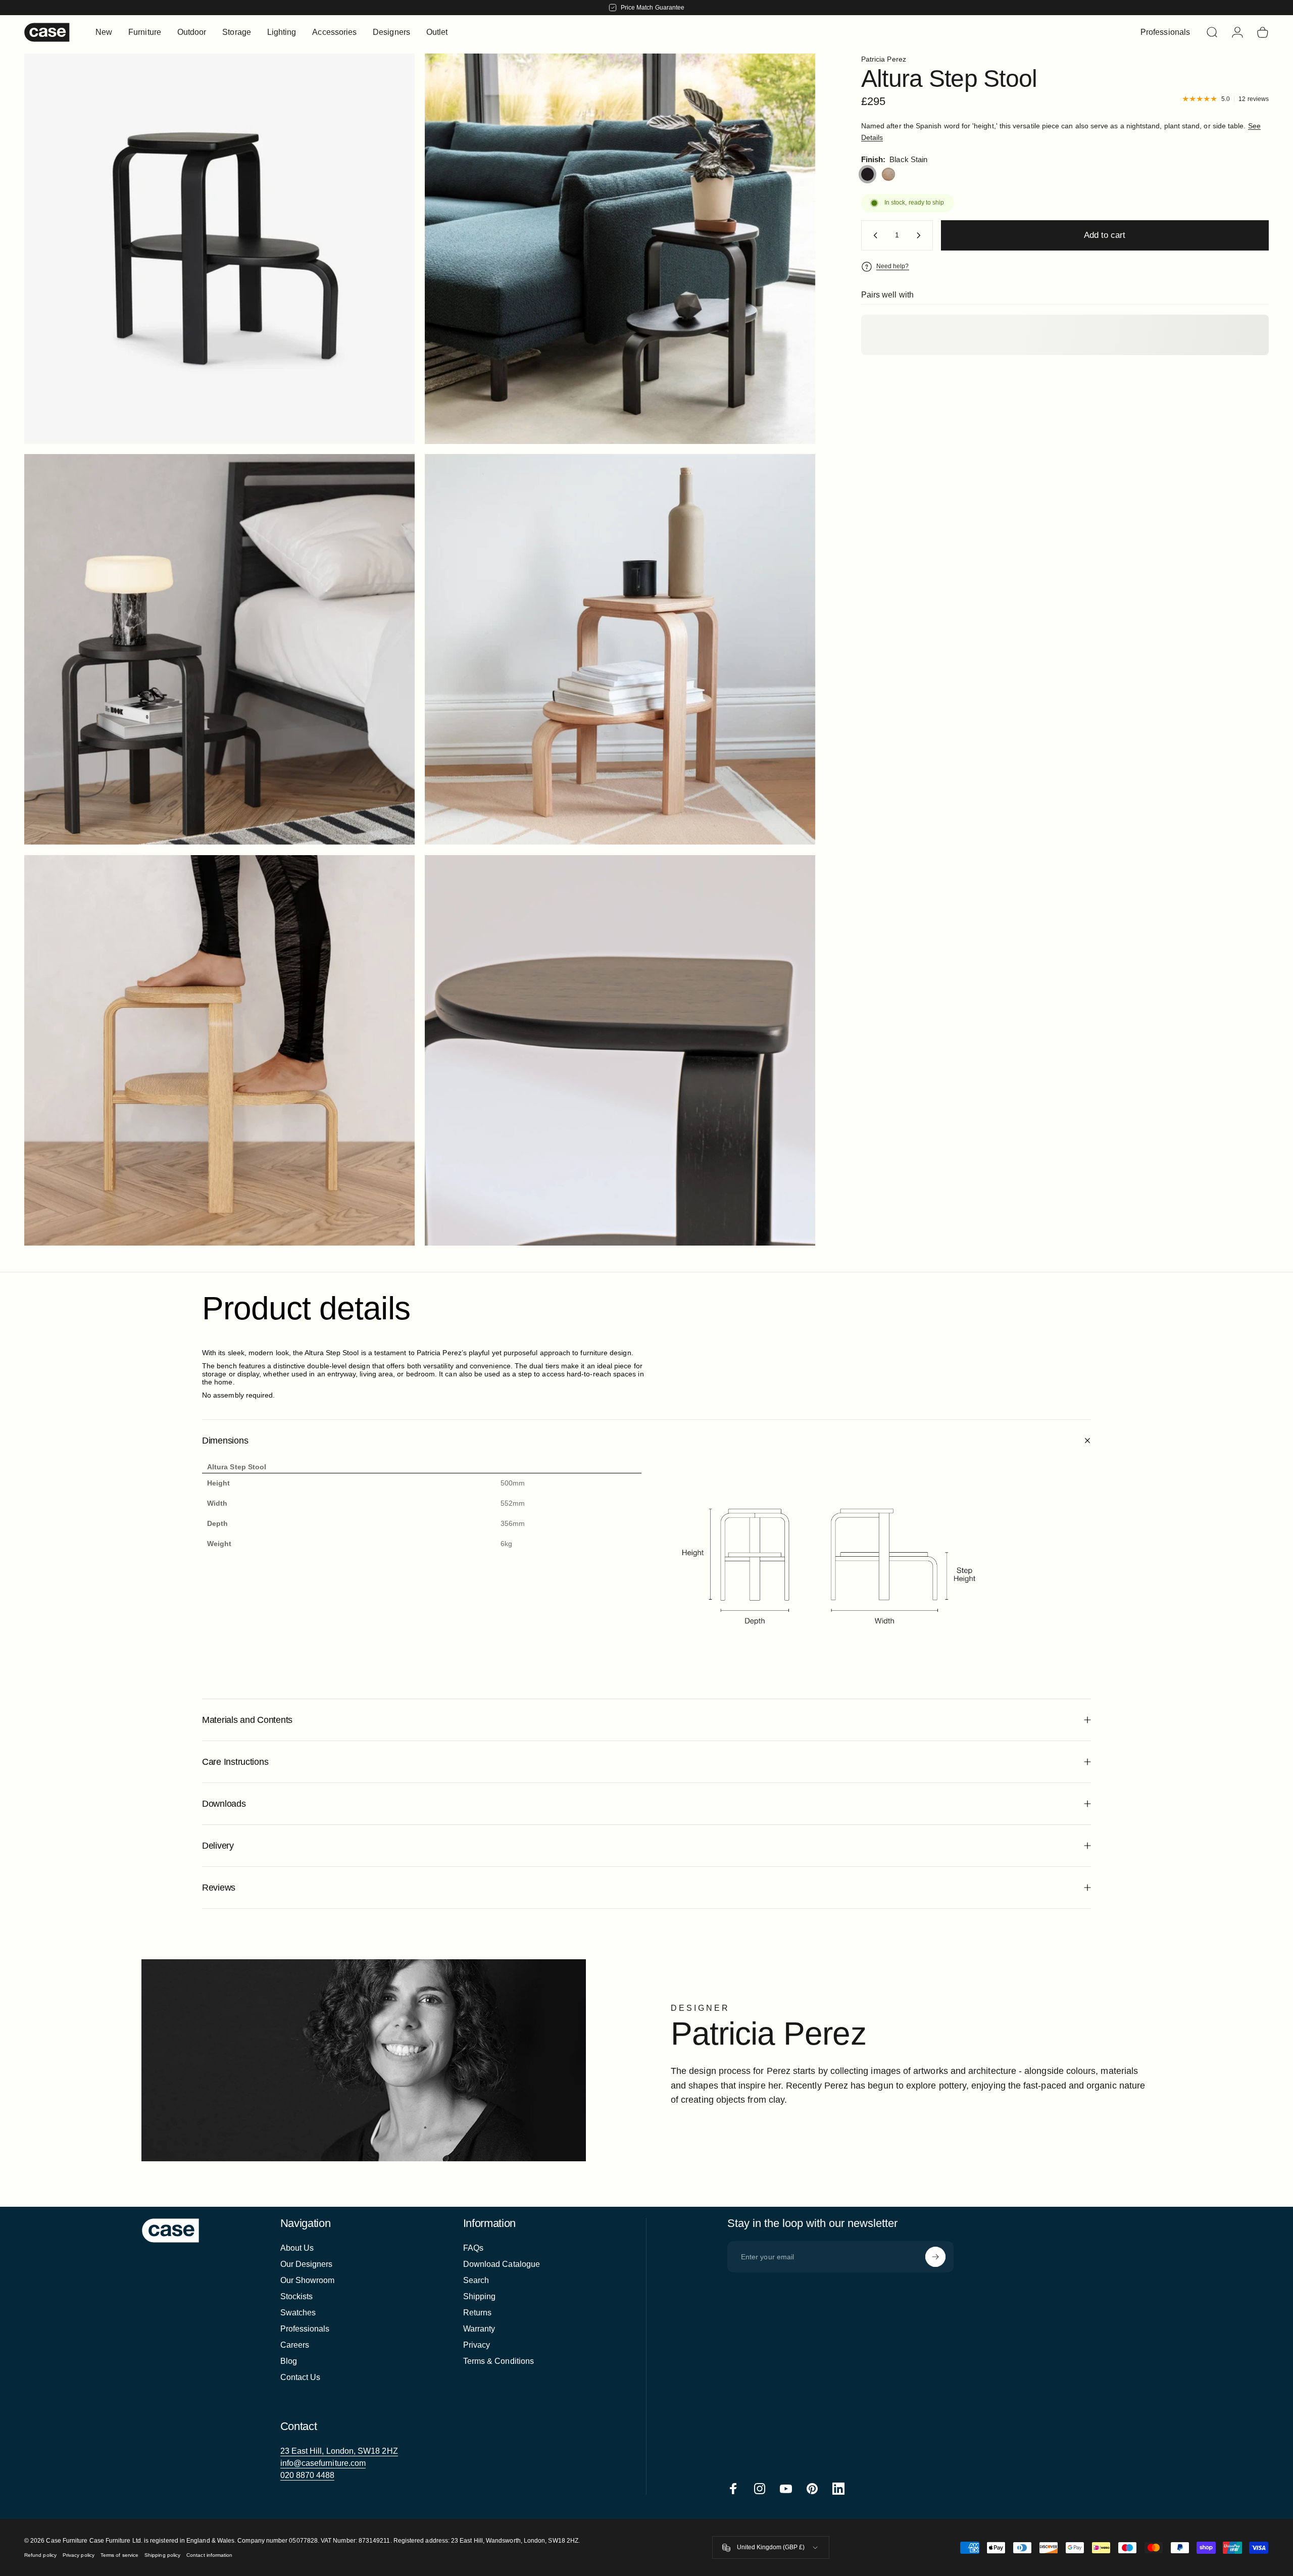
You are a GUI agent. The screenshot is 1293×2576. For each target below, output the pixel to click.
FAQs (473, 2248)
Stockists (297, 2296)
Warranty (479, 2329)
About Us (297, 2248)
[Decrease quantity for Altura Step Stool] (873, 235)
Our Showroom (308, 2280)
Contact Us (301, 2377)
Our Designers (307, 2264)
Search (476, 2280)
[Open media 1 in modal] (219, 249)
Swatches (298, 2313)
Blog (289, 2361)
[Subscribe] (935, 2257)
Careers (295, 2345)
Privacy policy (79, 2555)
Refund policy (40, 2555)
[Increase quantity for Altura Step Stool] (921, 235)
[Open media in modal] (620, 249)
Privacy (477, 2345)
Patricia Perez (884, 59)
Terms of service (119, 2555)
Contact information (209, 2555)
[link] (339, 2451)
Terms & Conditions (499, 2361)
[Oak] (888, 174)
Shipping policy (162, 2555)
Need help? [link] (893, 266)
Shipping (480, 2296)
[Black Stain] (868, 174)
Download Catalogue (502, 2264)
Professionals (305, 2329)
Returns (478, 2313)
